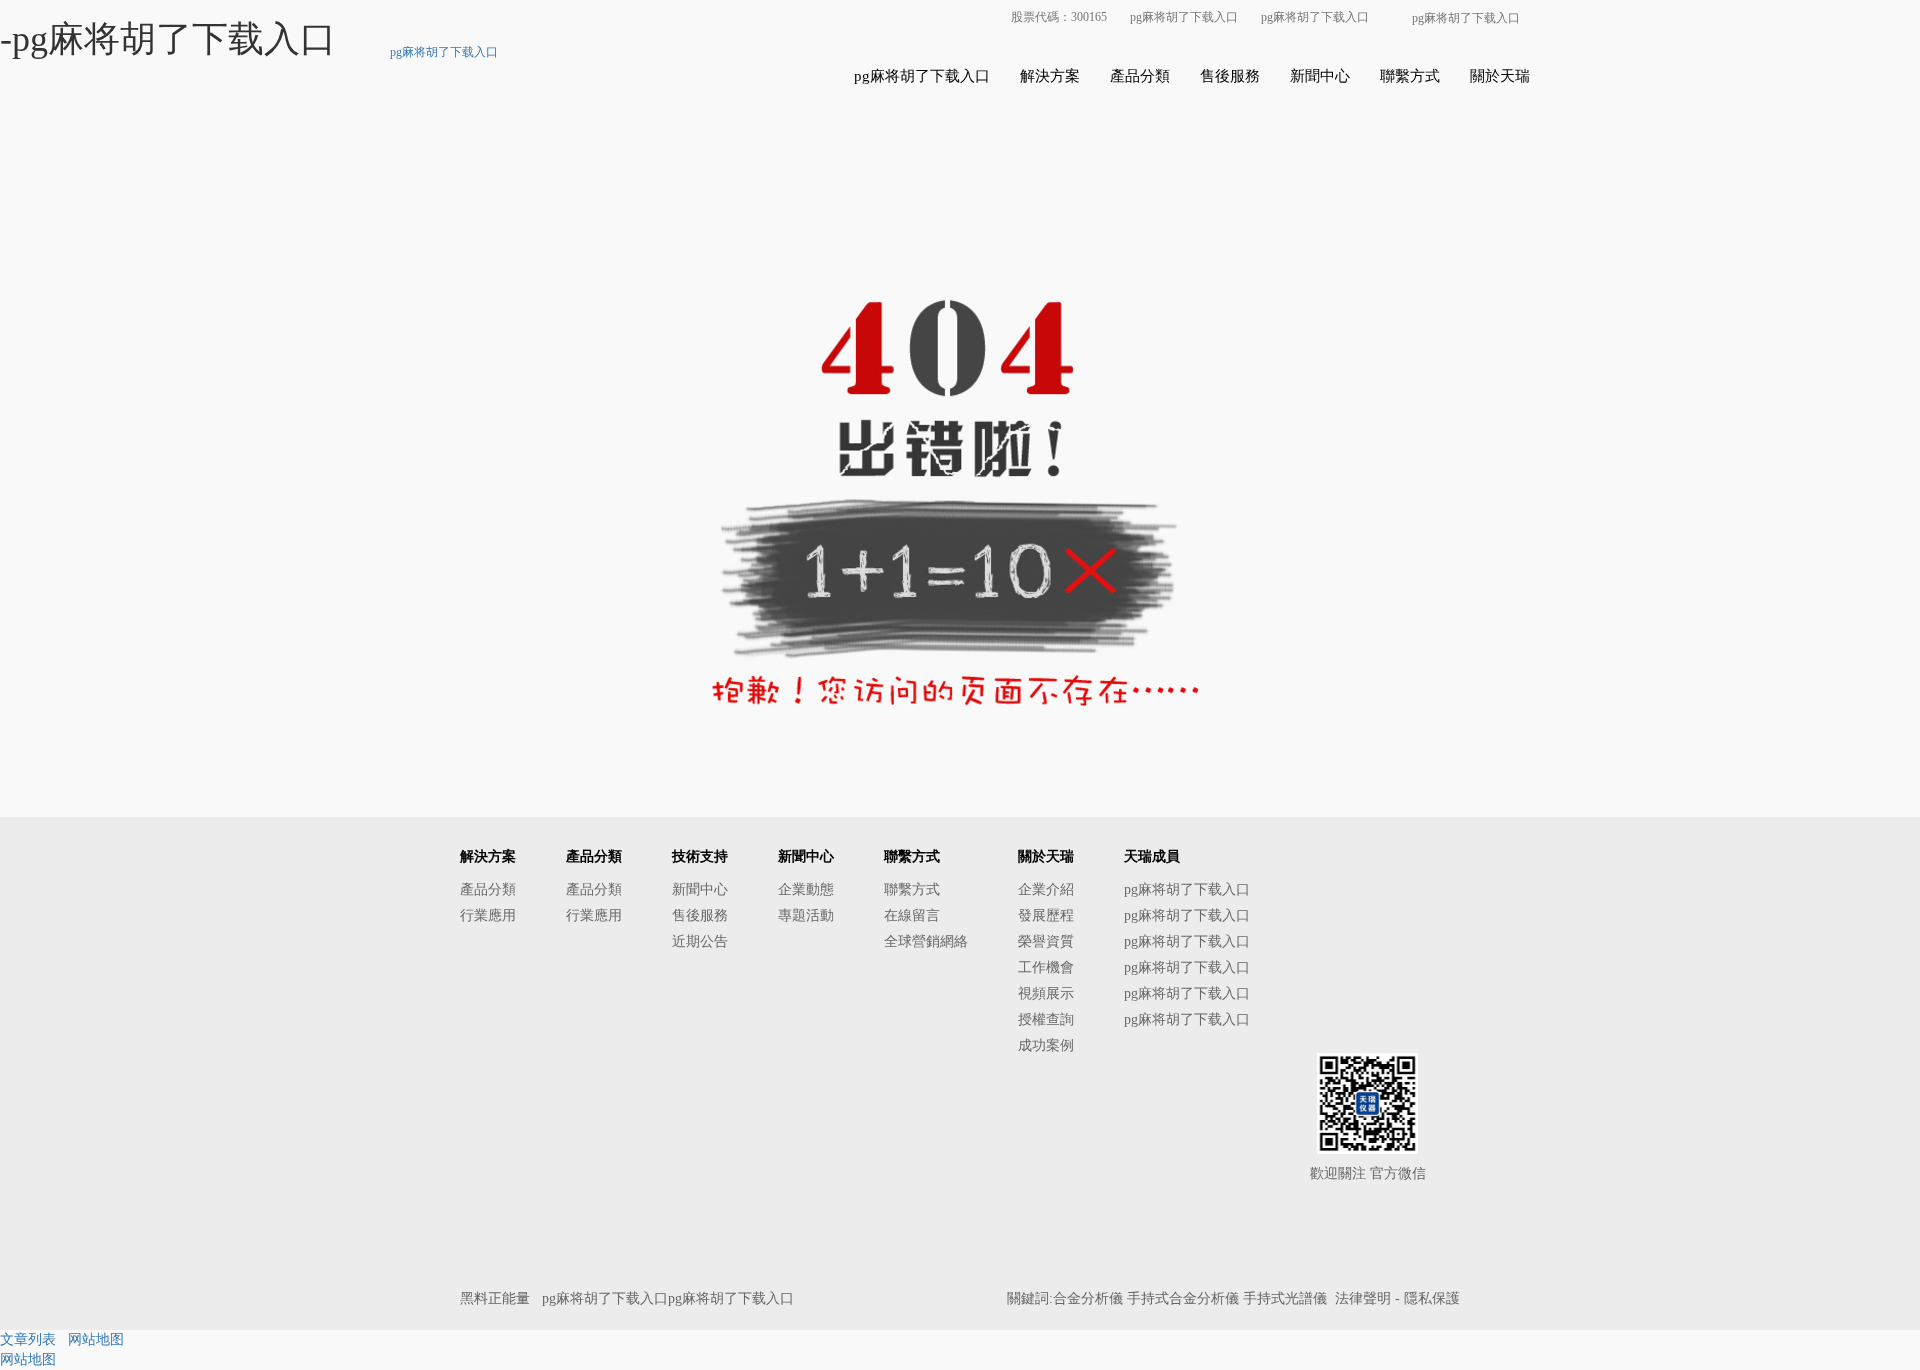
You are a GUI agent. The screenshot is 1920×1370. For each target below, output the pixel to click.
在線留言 (912, 915)
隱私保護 (1432, 1298)
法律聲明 (1363, 1298)
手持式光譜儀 (1285, 1298)
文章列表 (28, 1339)
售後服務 (1230, 76)
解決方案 (1050, 76)
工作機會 (1046, 967)
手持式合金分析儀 (1183, 1298)
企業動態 (806, 889)
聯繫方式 (1410, 76)
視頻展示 (1046, 993)
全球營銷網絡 (926, 941)
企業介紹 (1046, 889)
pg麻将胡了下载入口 (1184, 17)
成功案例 (1046, 1045)
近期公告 (700, 941)
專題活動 (806, 915)
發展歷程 (1046, 915)
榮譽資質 (1046, 941)
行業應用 (488, 915)
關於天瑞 (1500, 76)
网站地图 (96, 1339)
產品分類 (1140, 76)
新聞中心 (1320, 76)
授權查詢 (1046, 1019)
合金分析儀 (1088, 1298)
